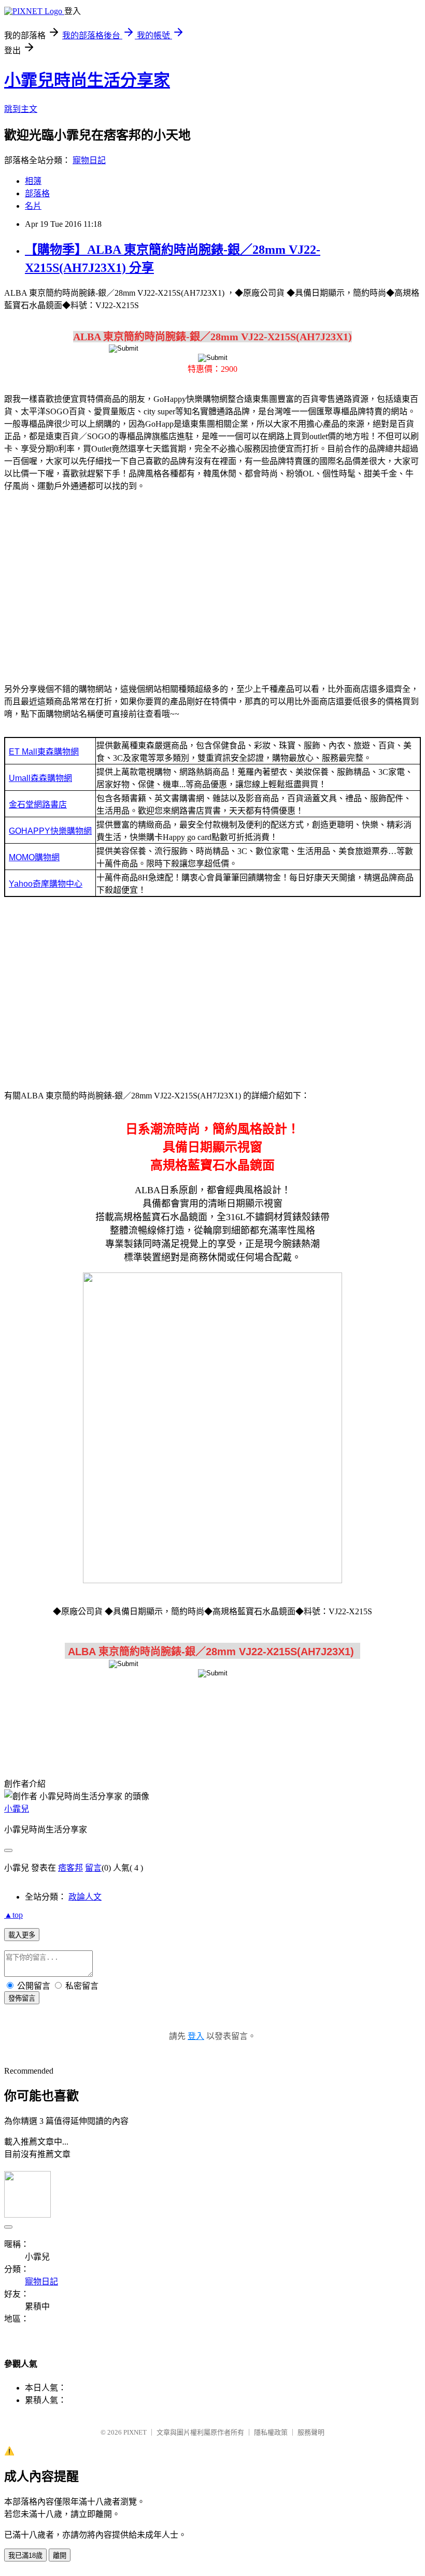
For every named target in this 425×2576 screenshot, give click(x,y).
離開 (60, 2556)
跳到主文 (21, 109)
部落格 (37, 193)
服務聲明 (311, 2432)
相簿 (33, 181)
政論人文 (85, 1897)
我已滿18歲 (25, 2556)
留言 (93, 1868)
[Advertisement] (212, 582)
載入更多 (22, 1935)
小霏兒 (17, 1809)
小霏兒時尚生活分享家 (87, 80)
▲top (13, 1915)
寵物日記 (89, 160)
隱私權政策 (271, 2432)
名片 (33, 206)
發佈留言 (22, 1998)
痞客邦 (70, 1868)
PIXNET (135, 2432)
